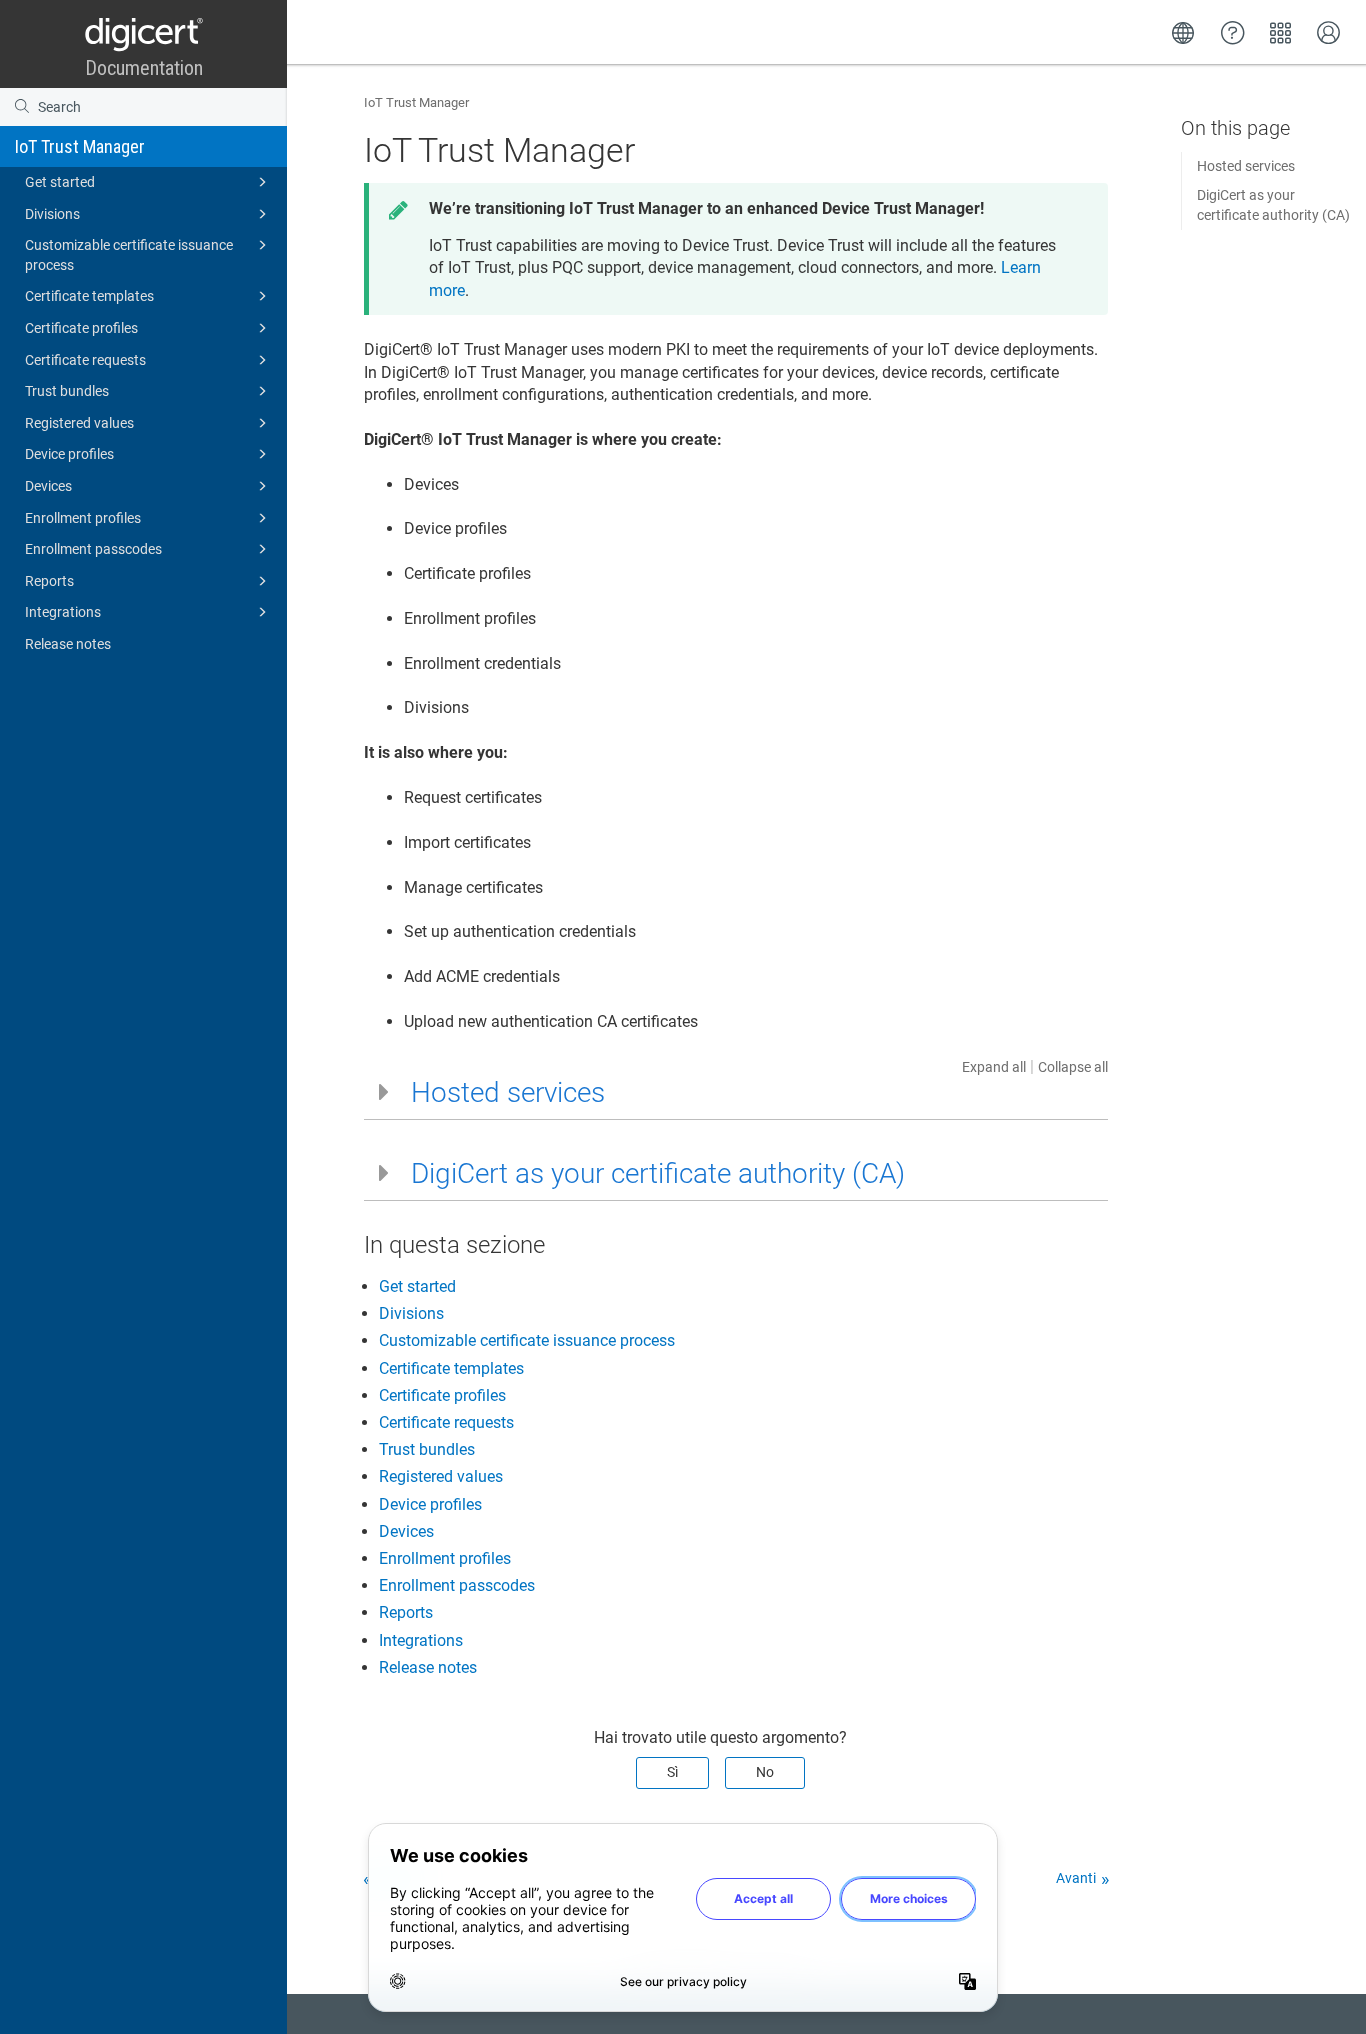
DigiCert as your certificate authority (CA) (1273, 205)
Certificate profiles (81, 328)
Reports (49, 581)
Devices (48, 486)
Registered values (79, 423)
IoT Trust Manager (80, 146)
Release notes (68, 644)
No (765, 1772)
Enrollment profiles (83, 518)
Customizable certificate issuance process (129, 255)
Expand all (994, 1067)
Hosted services (1246, 166)
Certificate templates (89, 296)
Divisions (52, 214)
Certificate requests (85, 360)
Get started (60, 182)
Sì (672, 1772)
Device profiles (69, 454)
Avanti (1076, 1878)
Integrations (63, 612)
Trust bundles (67, 391)
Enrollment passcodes (93, 549)
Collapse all (1073, 1067)
